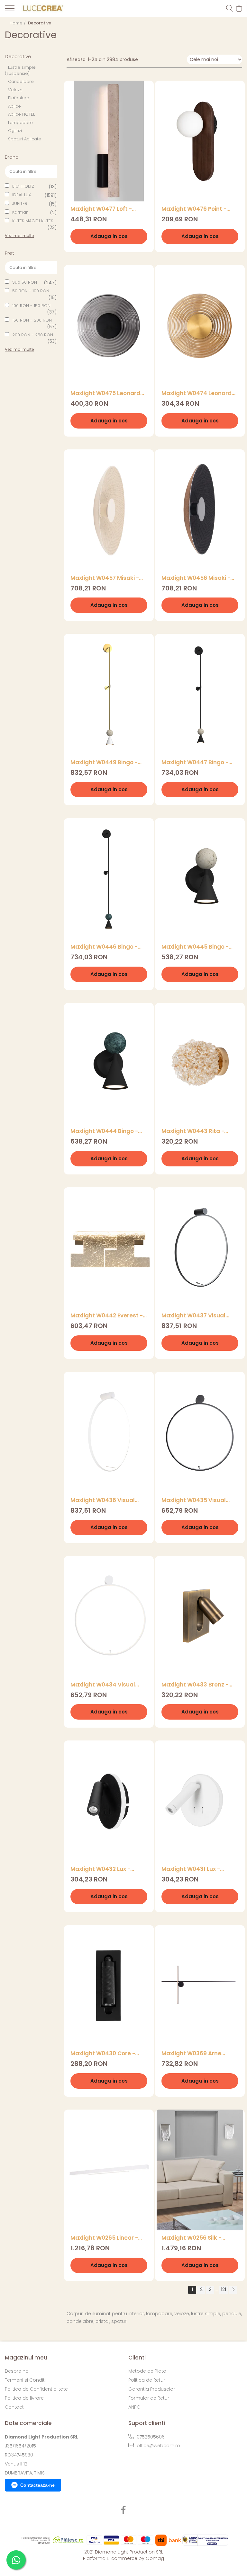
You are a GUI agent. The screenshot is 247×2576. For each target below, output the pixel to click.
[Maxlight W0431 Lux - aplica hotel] (200, 1801)
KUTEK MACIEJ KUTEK (33, 221)
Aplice (14, 106)
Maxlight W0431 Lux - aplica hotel (191, 1869)
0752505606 (150, 2437)
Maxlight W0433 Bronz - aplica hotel (195, 1685)
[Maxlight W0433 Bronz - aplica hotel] (200, 1617)
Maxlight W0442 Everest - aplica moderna (107, 1316)
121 (224, 2289)
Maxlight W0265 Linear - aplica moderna (104, 2238)
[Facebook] (124, 2510)
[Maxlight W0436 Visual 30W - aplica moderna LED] (109, 1432)
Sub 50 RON (25, 282)
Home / (18, 23)
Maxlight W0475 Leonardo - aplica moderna (107, 393)
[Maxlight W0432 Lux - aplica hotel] (109, 1801)
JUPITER (20, 204)
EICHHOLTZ (23, 186)
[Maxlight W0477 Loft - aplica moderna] (109, 141)
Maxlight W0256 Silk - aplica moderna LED (191, 2238)
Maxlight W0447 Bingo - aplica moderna (195, 762)
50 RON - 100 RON (31, 291)
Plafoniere (19, 98)
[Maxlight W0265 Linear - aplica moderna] (109, 2170)
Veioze (15, 90)
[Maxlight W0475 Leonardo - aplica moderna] (109, 326)
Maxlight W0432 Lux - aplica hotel (100, 1869)
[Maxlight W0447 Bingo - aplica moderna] (200, 694)
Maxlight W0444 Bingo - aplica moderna (104, 1131)
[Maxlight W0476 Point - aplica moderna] (200, 141)
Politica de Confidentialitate (36, 2389)
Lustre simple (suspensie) (20, 70)
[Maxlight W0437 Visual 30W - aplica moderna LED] (200, 1248)
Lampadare (20, 123)
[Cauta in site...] (229, 9)
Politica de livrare (24, 2398)
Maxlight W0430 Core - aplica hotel (103, 2054)
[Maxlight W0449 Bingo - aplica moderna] (109, 694)
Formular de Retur (149, 2398)
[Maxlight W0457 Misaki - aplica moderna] (109, 510)
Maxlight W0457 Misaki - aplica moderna (105, 578)
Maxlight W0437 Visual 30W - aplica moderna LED (199, 1316)
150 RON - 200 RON (32, 320)
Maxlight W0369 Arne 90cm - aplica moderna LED (195, 2054)
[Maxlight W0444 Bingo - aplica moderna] (109, 1063)
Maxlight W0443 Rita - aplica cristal (193, 1131)
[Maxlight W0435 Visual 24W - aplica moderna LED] (200, 1432)
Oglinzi (15, 131)
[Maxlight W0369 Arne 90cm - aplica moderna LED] (200, 1986)
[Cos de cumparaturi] (239, 9)
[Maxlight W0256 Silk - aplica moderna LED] (200, 2170)
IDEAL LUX (22, 195)
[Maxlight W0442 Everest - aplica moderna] (109, 1248)
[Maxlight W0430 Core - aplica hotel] (109, 1986)
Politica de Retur (147, 2380)
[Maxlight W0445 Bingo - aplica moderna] (200, 879)
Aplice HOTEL (21, 114)
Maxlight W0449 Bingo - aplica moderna (104, 762)
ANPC (134, 2407)
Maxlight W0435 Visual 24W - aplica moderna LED (199, 1500)
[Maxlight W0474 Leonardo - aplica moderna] (200, 326)
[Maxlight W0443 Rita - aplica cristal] (200, 1063)
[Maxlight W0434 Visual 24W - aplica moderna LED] (109, 1617)
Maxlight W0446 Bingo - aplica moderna (104, 947)
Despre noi (17, 2371)
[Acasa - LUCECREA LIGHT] (42, 9)
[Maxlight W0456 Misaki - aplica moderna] (200, 510)
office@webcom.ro (158, 2446)
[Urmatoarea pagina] (233, 2290)
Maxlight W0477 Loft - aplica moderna (101, 209)
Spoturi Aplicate (25, 139)
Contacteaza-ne (37, 2485)
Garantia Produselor (152, 2389)
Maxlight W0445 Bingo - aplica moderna (195, 947)
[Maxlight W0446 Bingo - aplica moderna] (109, 879)
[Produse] (10, 10)
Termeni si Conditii (26, 2380)
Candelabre (21, 81)
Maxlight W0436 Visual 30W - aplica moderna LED (108, 1500)
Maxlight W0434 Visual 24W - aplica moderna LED (108, 1685)
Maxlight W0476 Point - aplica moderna (194, 209)
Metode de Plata (147, 2371)
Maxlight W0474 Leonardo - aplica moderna (198, 393)
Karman (20, 212)
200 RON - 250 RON (33, 335)
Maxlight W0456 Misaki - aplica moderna (196, 578)
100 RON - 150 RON (31, 306)
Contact (14, 2407)
